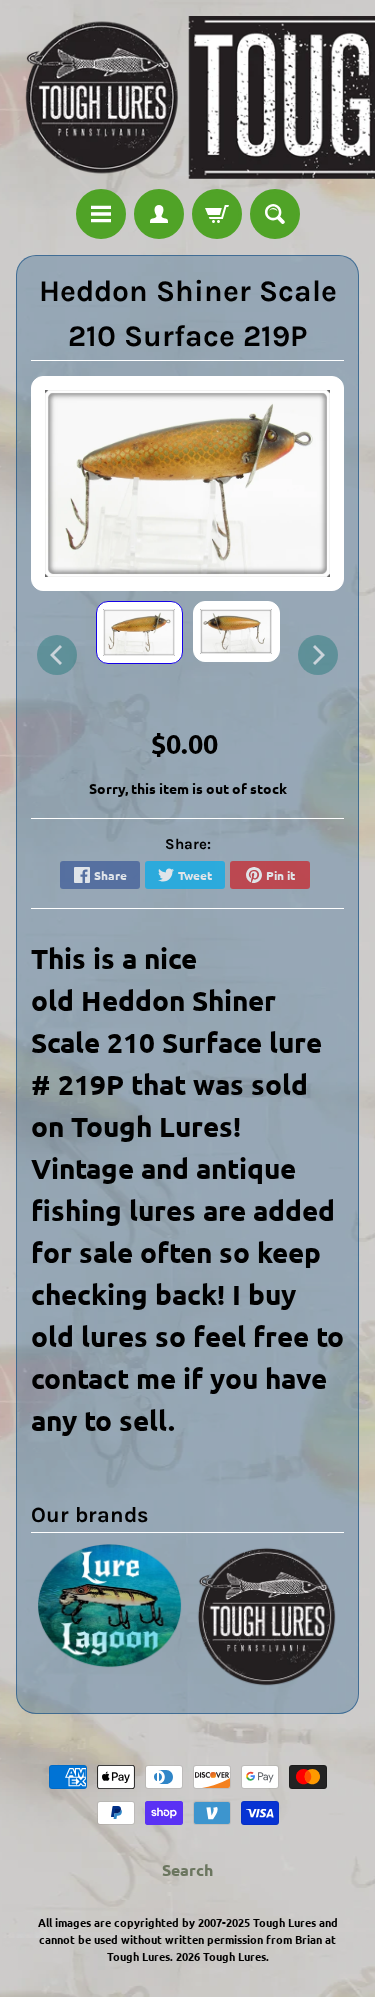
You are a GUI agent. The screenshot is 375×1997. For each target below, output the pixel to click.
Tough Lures (234, 1956)
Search (187, 1869)
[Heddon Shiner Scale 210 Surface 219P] (139, 632)
